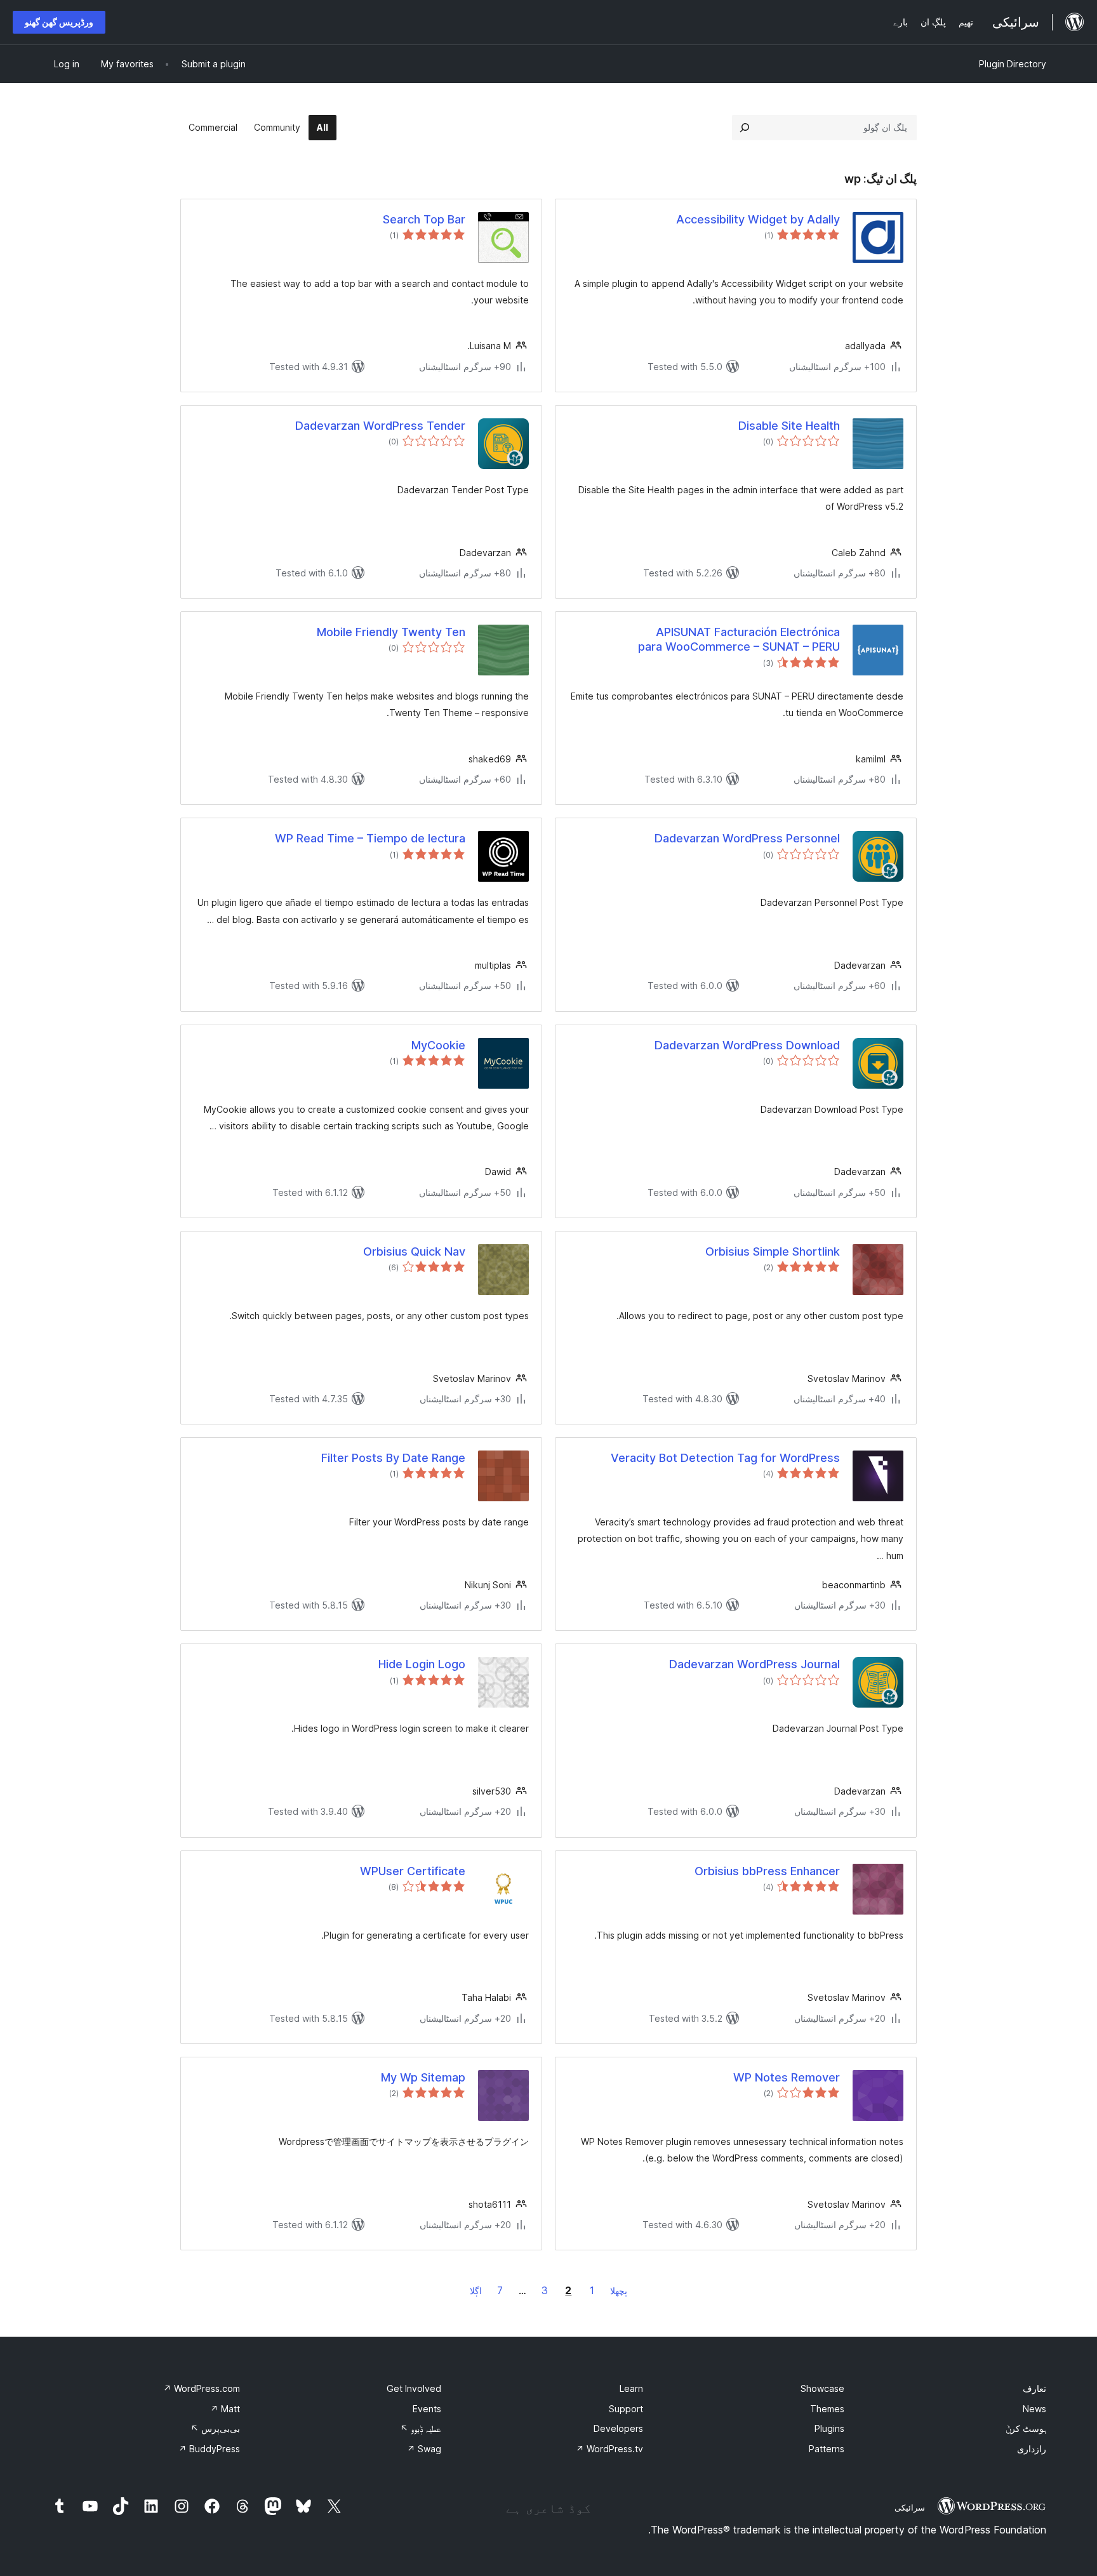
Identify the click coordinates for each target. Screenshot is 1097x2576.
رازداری (1032, 2449)
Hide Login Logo (422, 1664)
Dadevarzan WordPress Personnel (747, 838)
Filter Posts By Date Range (393, 1458)
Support (626, 2409)
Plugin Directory (1013, 64)
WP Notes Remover (787, 2077)
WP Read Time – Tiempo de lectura (370, 838)
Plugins (829, 2428)
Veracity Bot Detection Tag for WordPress (725, 1458)
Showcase (822, 2388)
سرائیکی (910, 2507)
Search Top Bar (424, 219)
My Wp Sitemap (423, 2077)
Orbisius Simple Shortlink (773, 1251)
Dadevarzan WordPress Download (747, 1045)
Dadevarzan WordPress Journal (755, 1664)
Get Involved (414, 2388)
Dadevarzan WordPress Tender (380, 426)
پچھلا (619, 2291)
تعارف (1034, 2388)
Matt (225, 2409)
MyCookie (438, 1045)
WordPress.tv (609, 2449)
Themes (827, 2409)
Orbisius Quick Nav (414, 1251)
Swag (424, 2449)
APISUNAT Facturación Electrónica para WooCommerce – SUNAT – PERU (739, 639)
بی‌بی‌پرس (215, 2428)
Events (427, 2409)
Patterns (827, 2449)
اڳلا (476, 2291)
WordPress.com (202, 2388)
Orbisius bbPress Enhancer (767, 1871)
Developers (618, 2428)
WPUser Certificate (413, 1871)
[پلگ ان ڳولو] (745, 128)
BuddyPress (209, 2449)
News (1034, 2409)
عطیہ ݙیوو (421, 2428)
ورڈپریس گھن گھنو (59, 22)
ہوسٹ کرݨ (1026, 2428)
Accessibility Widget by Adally (758, 219)
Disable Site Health (789, 426)
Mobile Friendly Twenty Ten (391, 632)
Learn (631, 2388)
